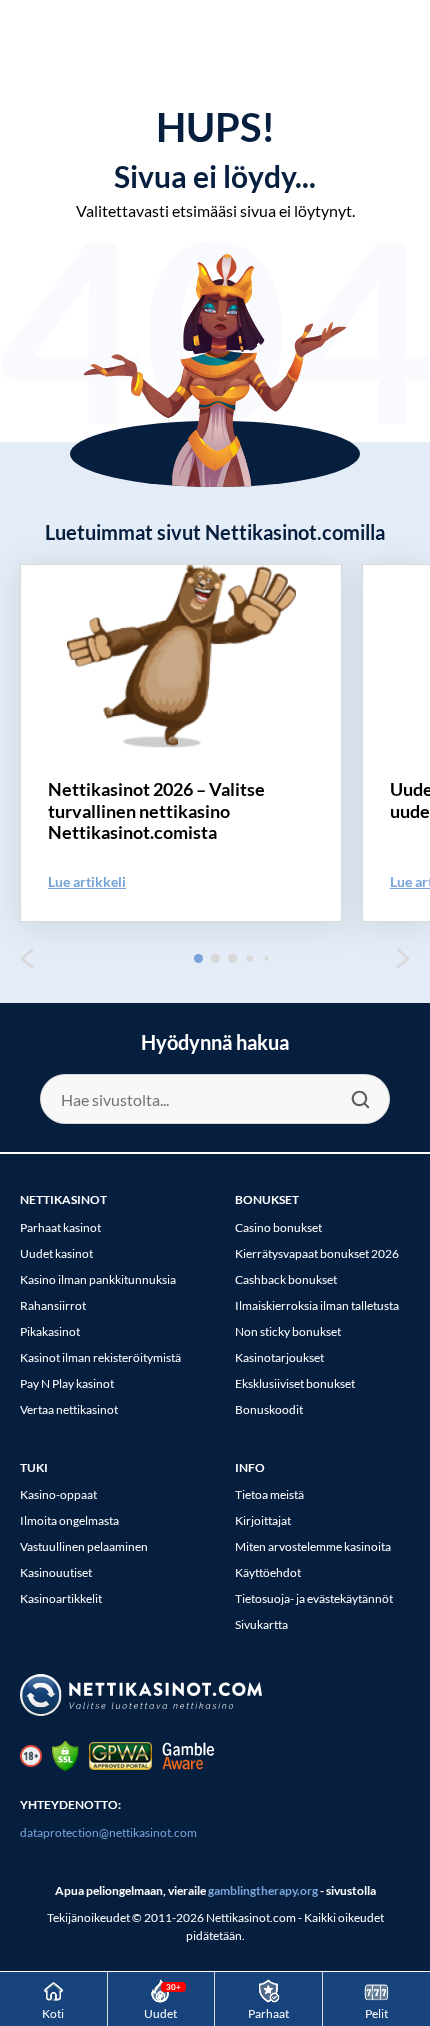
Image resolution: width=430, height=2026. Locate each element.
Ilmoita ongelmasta (69, 1520)
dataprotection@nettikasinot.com (108, 1832)
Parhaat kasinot (60, 1227)
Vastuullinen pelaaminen (84, 1546)
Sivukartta (261, 1624)
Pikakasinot (50, 1331)
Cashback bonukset (286, 1279)
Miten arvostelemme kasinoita (313, 1546)
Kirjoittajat (263, 1520)
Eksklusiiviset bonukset (295, 1383)
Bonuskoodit (269, 1409)
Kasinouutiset (56, 1572)
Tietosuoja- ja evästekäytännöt (314, 1598)
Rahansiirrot (53, 1305)
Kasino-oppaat (58, 1494)
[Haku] (360, 1099)
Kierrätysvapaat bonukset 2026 (317, 1253)
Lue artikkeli (87, 881)
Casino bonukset (278, 1227)
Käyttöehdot (268, 1572)
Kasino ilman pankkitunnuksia (98, 1279)
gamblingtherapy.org (263, 1890)
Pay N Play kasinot (67, 1383)
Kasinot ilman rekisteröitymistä (100, 1357)
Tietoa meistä (269, 1494)
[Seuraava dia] (403, 958)
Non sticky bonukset (288, 1331)
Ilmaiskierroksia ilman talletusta (317, 1305)
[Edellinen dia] (27, 958)
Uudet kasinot (56, 1253)
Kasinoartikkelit (61, 1598)
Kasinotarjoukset (279, 1357)
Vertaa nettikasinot (69, 1409)
